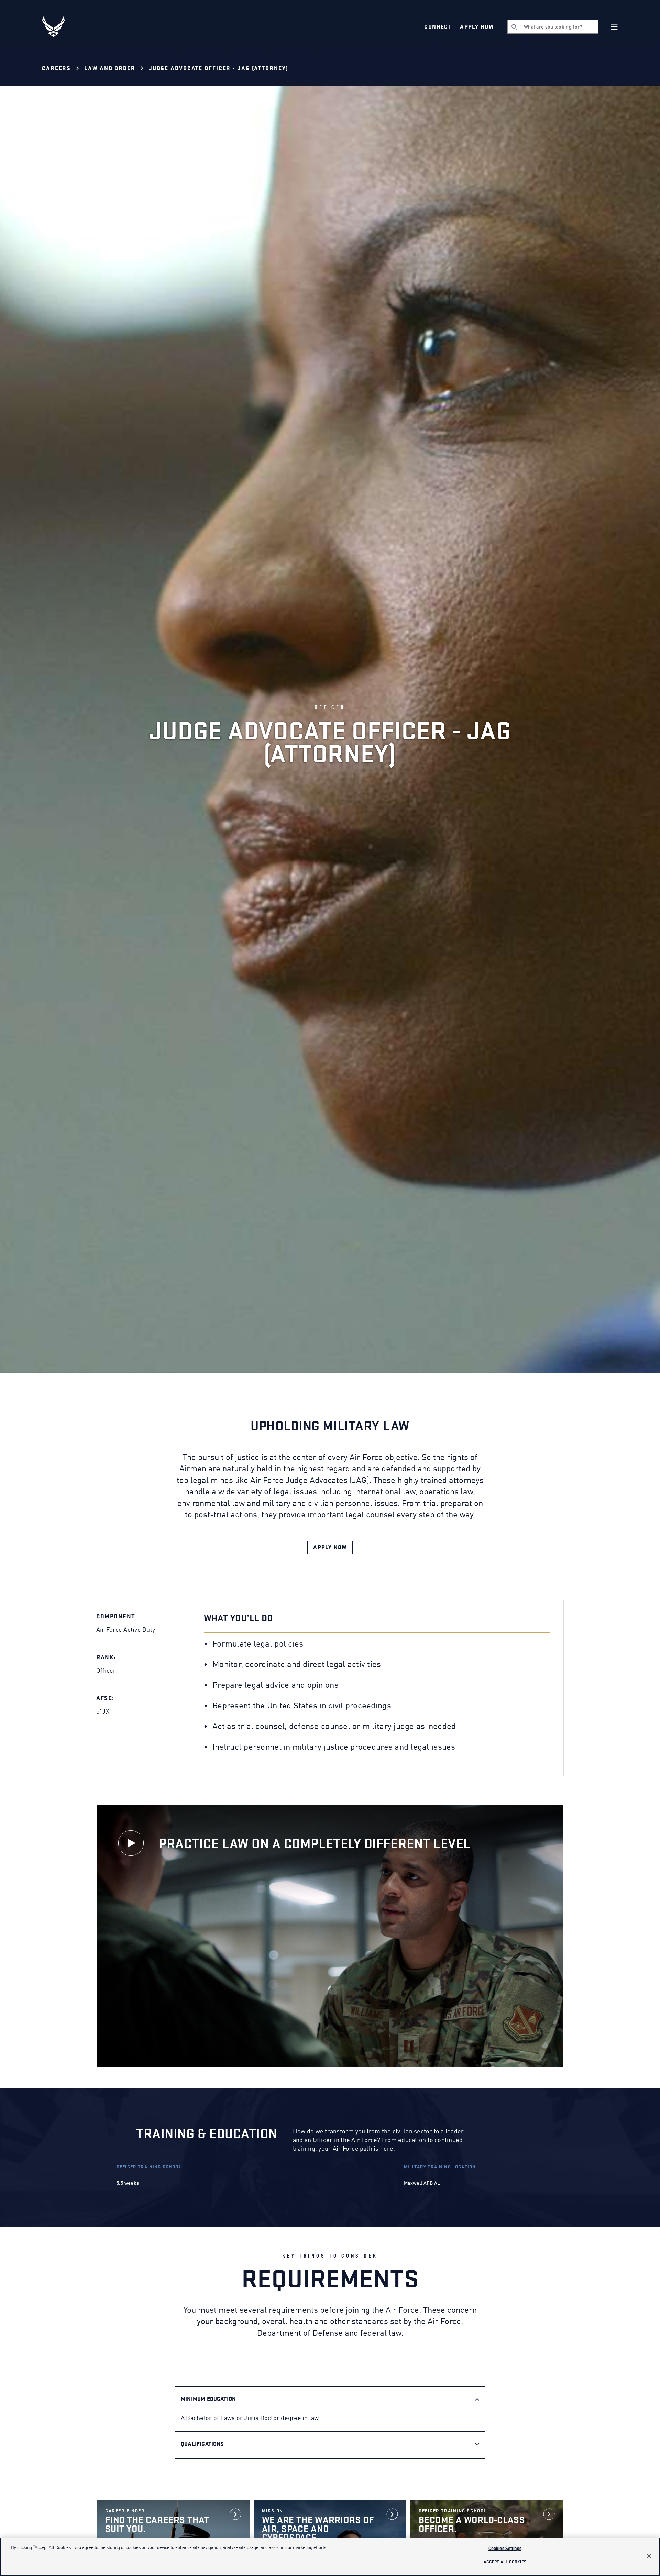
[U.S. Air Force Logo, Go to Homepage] (58, 27)
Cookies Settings (505, 2549)
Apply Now (477, 27)
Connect (438, 27)
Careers (56, 69)
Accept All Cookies (505, 2562)
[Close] (649, 2556)
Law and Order (110, 69)
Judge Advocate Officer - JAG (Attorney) (219, 69)
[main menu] (614, 27)
